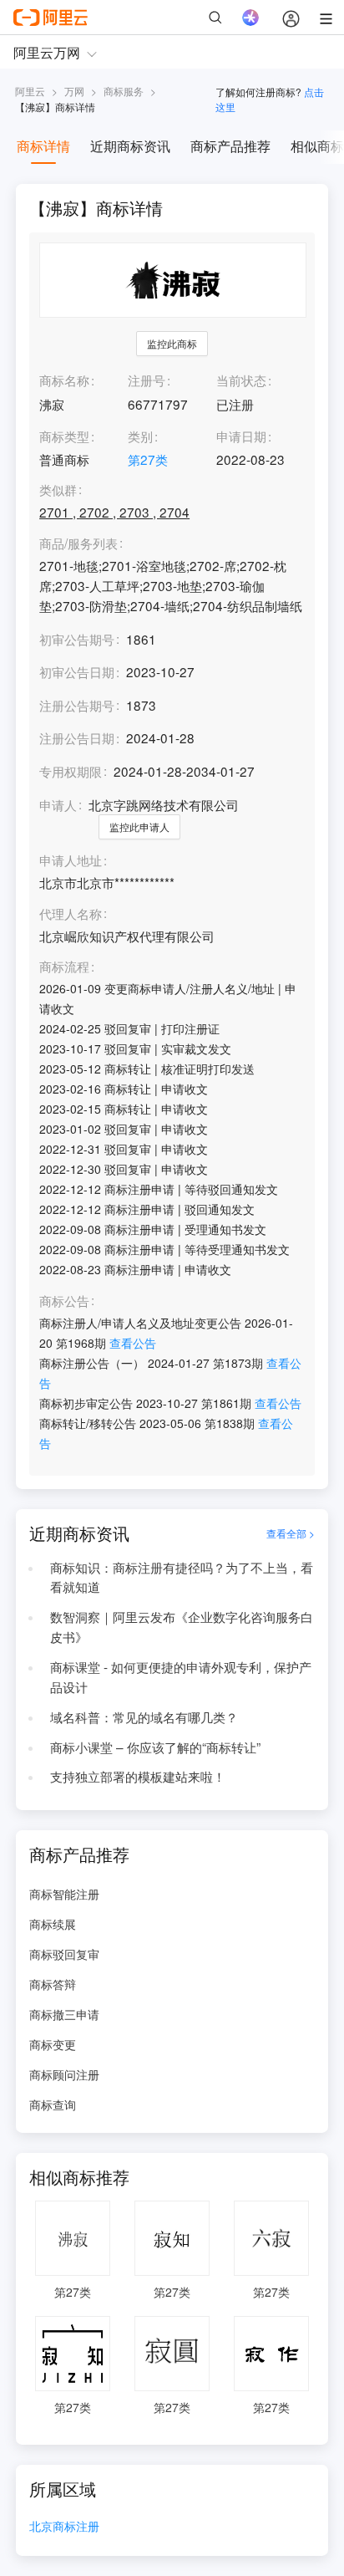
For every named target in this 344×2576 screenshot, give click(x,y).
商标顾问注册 (64, 2074)
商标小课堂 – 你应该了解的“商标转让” (155, 1747)
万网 (74, 91)
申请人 (58, 804)
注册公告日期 (77, 737)
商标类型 (64, 436)
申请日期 (241, 436)
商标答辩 (53, 1984)
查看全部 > (291, 1533)
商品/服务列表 (78, 543)
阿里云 (30, 91)
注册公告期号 (77, 705)
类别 (140, 436)
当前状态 (241, 380)
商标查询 (53, 2104)
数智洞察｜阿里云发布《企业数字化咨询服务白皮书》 (182, 1626)
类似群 (58, 490)
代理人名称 (71, 914)
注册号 (147, 380)
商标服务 (124, 91)
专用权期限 (71, 771)
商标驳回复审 (64, 1954)
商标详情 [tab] (43, 146)
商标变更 (53, 2044)
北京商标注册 (64, 2527)
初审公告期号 (77, 639)
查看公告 (133, 1343)
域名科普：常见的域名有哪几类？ (144, 1716)
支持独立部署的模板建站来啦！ (138, 1776)
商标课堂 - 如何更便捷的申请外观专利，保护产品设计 (181, 1676)
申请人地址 (71, 860)
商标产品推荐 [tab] (230, 146)
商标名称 (64, 380)
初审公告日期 (77, 671)
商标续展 (53, 1924)
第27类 (148, 459)
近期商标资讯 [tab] (130, 146)
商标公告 (64, 1301)
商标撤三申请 (64, 2014)
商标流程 (64, 967)
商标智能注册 (64, 1894)
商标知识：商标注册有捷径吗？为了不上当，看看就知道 (182, 1577)
